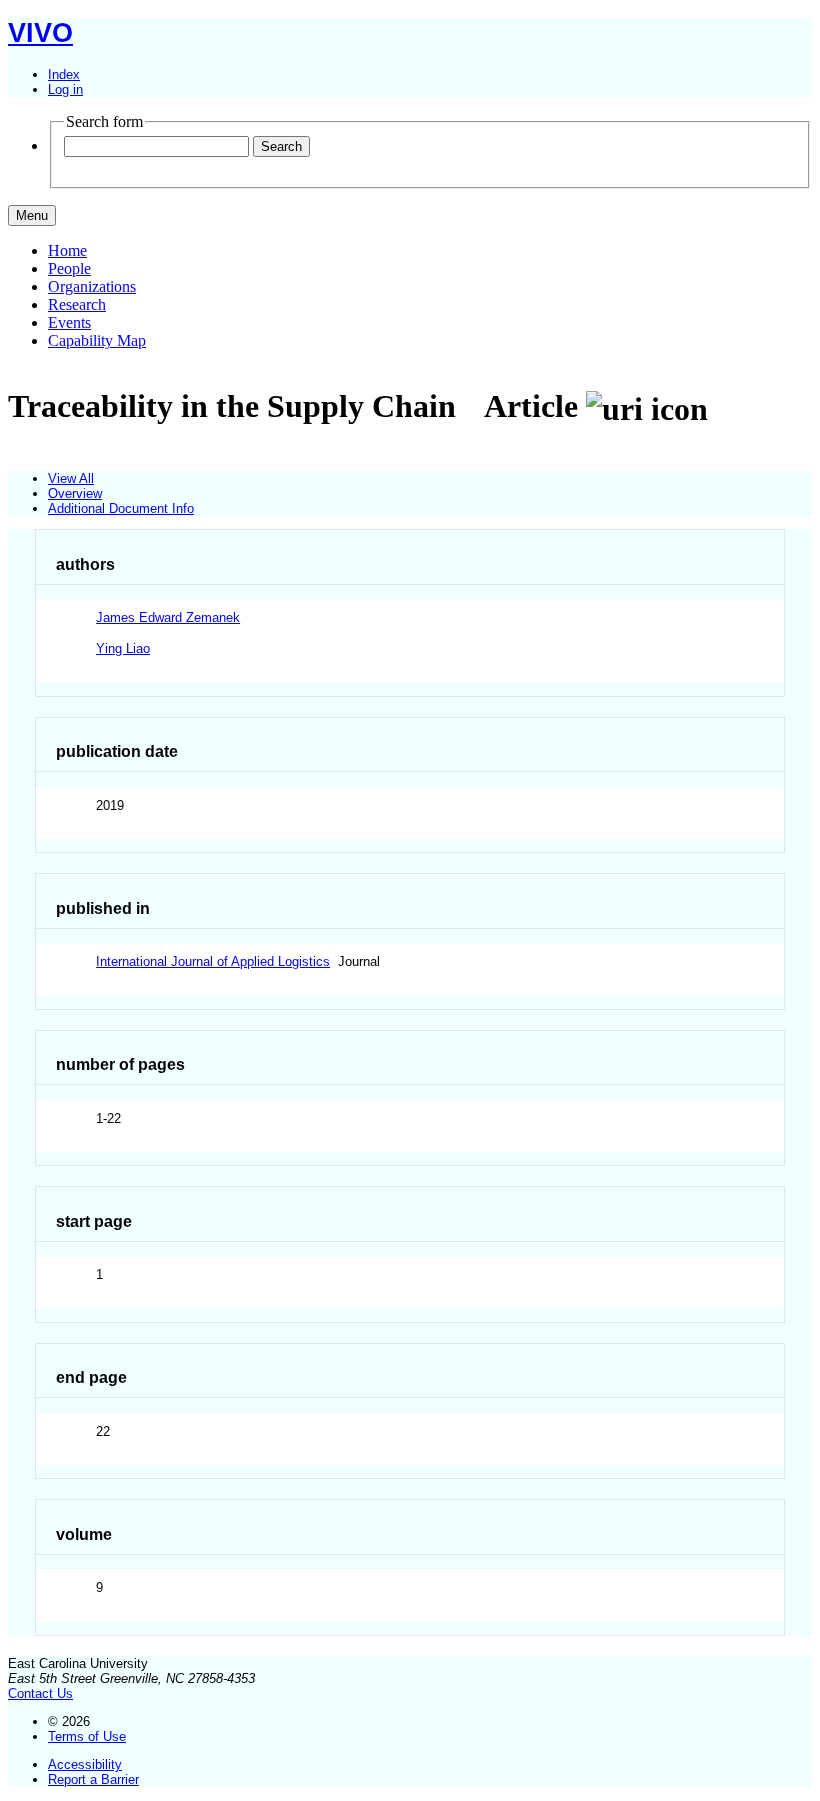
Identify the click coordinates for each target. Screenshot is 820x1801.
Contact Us (40, 1693)
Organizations (92, 286)
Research (77, 304)
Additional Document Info (121, 508)
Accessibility (85, 1764)
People (69, 268)
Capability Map (97, 340)
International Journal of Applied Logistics (213, 961)
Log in (65, 89)
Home (67, 250)
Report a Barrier (93, 1779)
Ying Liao (123, 648)
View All (71, 478)
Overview (75, 493)
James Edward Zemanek (168, 617)
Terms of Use (87, 1736)
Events (69, 322)
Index (64, 74)
